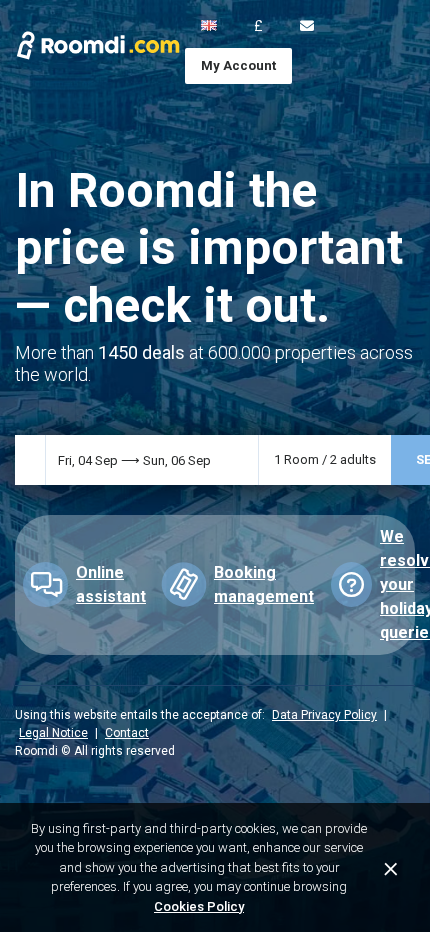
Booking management (264, 584)
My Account (238, 65)
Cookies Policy (199, 906)
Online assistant (111, 584)
